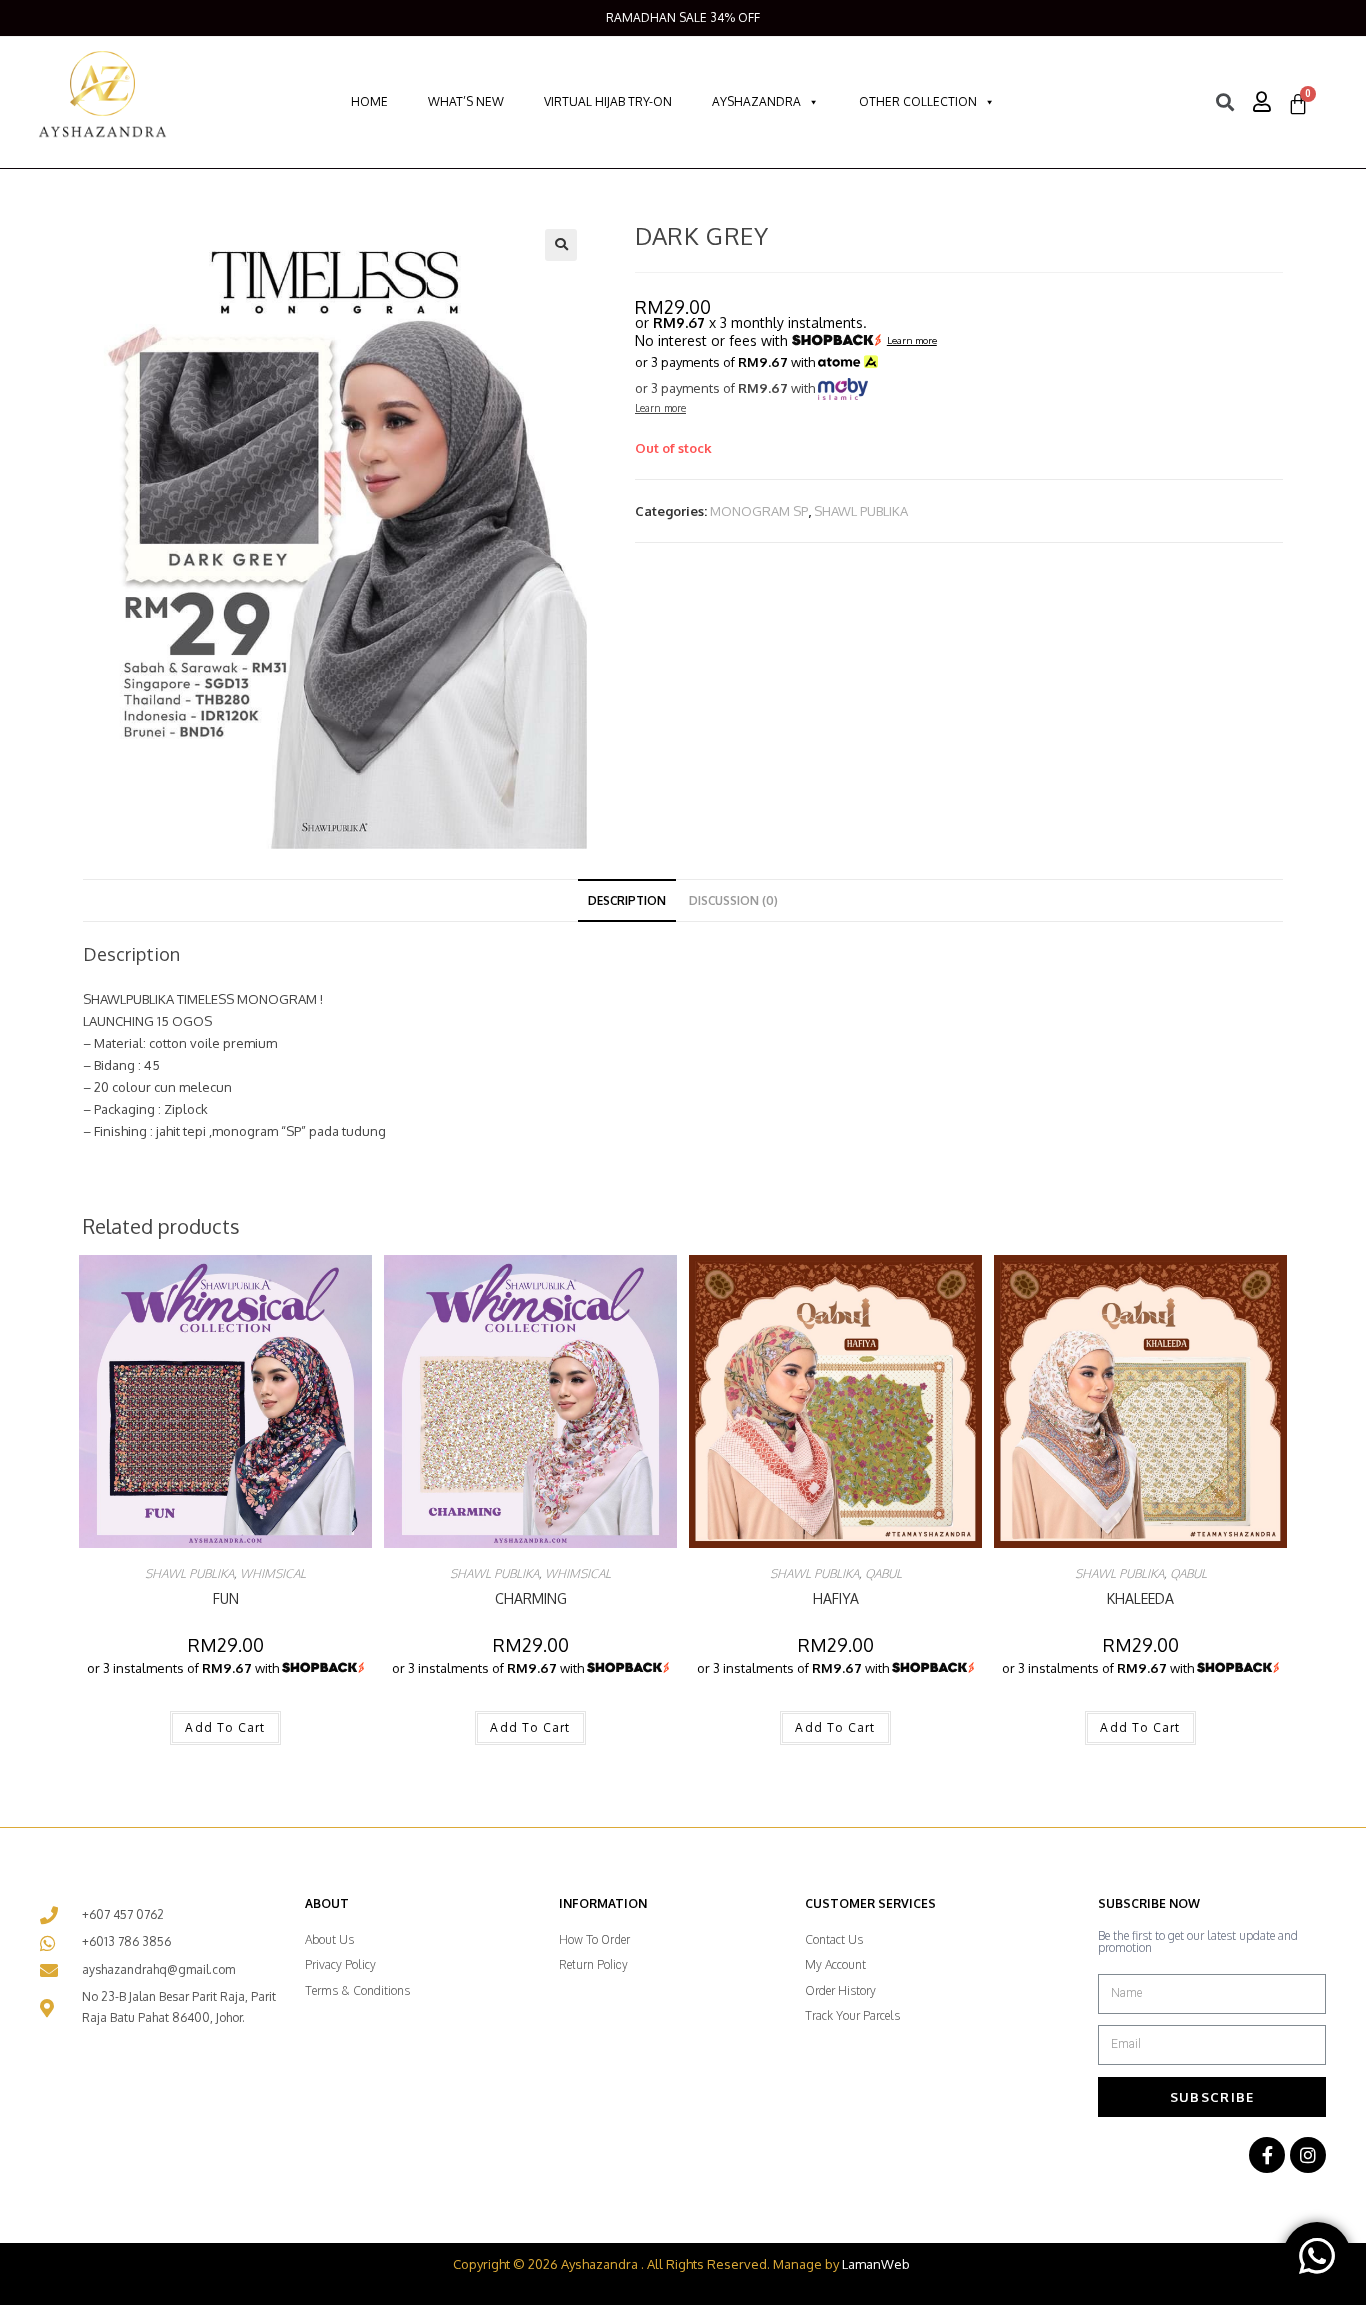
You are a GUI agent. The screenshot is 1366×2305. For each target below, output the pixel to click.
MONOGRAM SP (759, 511)
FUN (226, 1598)
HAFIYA (836, 1598)
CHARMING (531, 1598)
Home (369, 101)
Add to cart (225, 1727)
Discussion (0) (733, 900)
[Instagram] (1308, 2155)
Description (627, 900)
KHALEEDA (1140, 1598)
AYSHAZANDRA (756, 101)
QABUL (883, 1573)
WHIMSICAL (273, 1573)
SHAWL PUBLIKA (861, 511)
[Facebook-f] (1267, 2155)
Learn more (912, 341)
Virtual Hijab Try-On (608, 101)
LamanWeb (876, 2264)
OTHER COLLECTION (918, 101)
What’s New (466, 101)
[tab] (627, 901)
